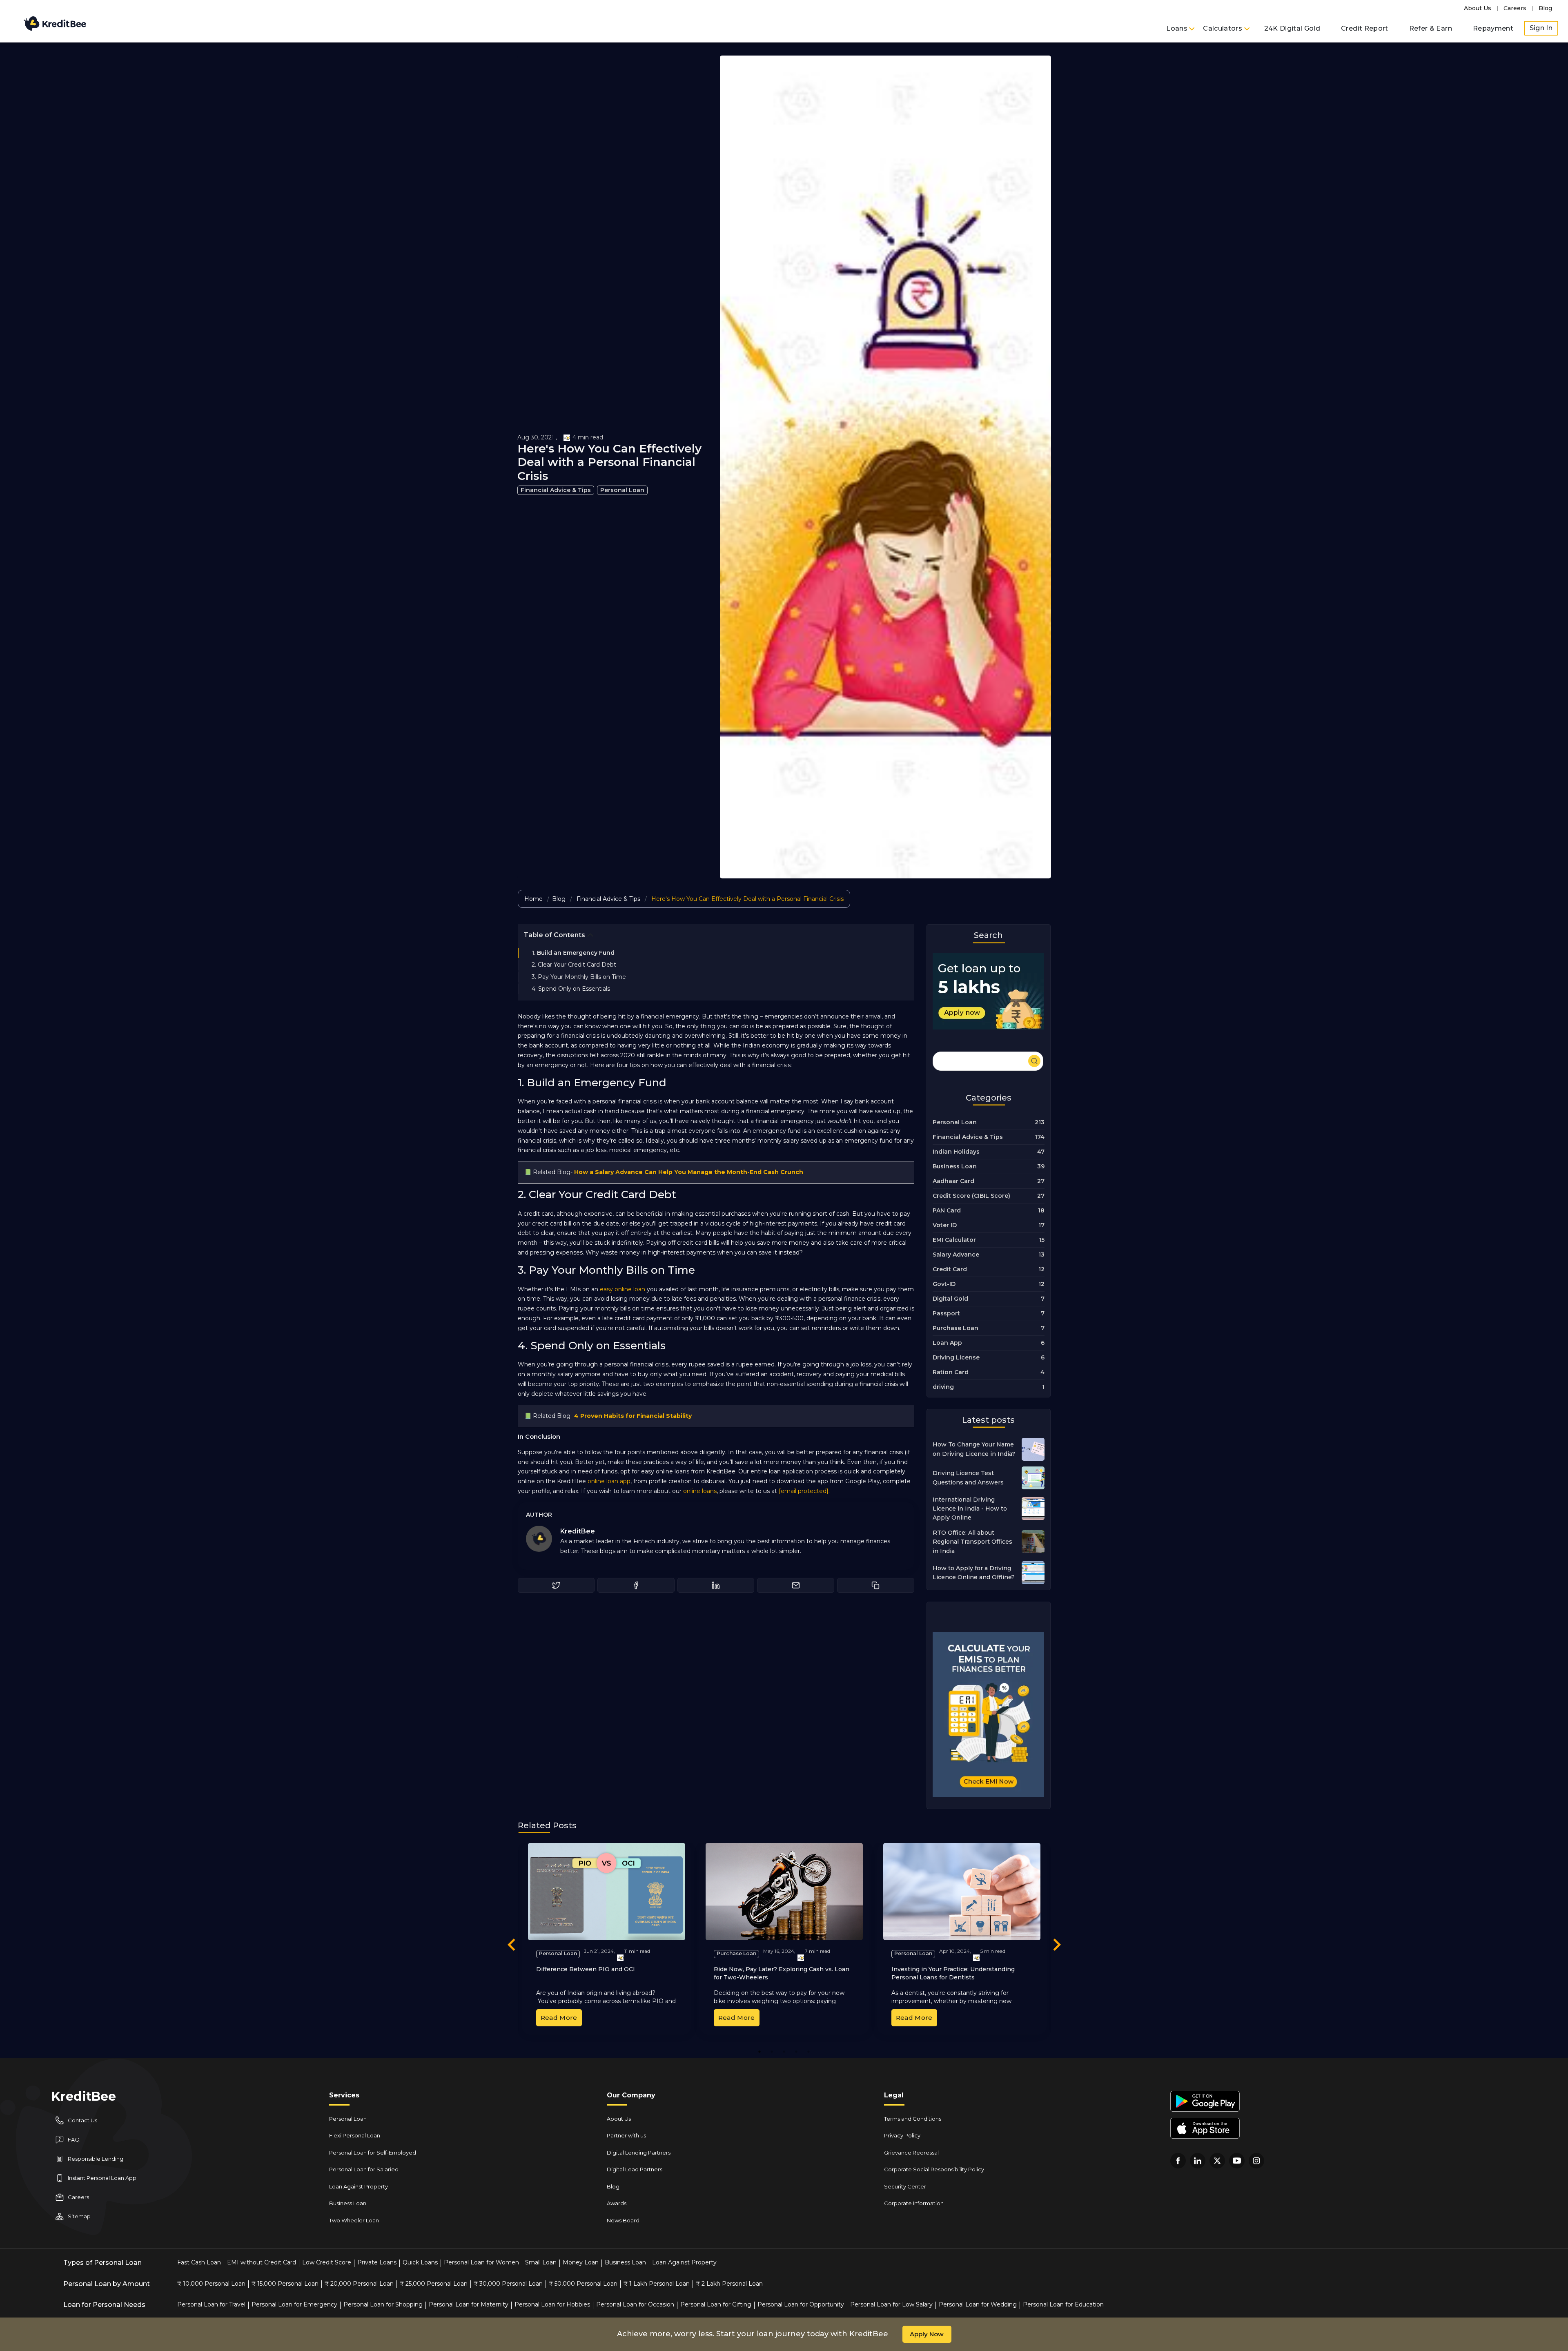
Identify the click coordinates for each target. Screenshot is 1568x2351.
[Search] (988, 1060)
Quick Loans (420, 2262)
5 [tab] (808, 2051)
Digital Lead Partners (635, 2169)
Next (1057, 1946)
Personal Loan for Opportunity (801, 2304)
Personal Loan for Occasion (635, 2304)
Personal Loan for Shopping (383, 2304)
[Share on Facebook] (636, 1585)
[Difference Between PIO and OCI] (607, 1892)
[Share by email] (796, 1585)
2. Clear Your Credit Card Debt (574, 965)
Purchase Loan (736, 1953)
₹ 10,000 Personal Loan (211, 2284)
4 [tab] (796, 2051)
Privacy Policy (902, 2135)
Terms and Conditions (913, 2119)
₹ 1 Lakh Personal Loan (657, 2284)
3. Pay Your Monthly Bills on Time (579, 977)
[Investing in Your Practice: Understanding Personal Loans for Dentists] (962, 1892)
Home (533, 899)
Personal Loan (622, 490)
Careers (1515, 8)
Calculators (1223, 28)
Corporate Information (914, 2203)
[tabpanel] (607, 1939)
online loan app (609, 1481)
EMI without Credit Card (262, 2262)
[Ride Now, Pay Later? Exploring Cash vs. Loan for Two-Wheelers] (784, 1892)
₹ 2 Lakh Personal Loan (729, 2284)
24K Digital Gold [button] (1292, 28)
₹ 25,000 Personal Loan (434, 2284)
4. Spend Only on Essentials (571, 989)
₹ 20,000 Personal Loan (359, 2284)
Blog (1545, 8)
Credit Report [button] (1365, 28)
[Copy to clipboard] (876, 1585)
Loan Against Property (359, 2186)
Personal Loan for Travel (211, 2304)
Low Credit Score (327, 2262)
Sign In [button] (1541, 28)
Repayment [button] (1493, 28)
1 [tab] (759, 2051)
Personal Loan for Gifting (716, 2304)
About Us (1478, 8)
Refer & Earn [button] (1431, 28)
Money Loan (581, 2262)
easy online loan (623, 1289)
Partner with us (626, 2135)
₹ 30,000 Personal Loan (508, 2284)
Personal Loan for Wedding (978, 2304)
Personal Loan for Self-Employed (373, 2153)
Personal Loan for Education (1063, 2304)
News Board (623, 2220)
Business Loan (348, 2203)
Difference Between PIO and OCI (586, 1969)
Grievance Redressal (911, 2153)
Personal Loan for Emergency (294, 2304)
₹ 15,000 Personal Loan (285, 2284)
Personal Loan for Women (481, 2262)
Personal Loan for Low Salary (891, 2304)
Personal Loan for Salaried (364, 2169)
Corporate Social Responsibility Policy (934, 2169)
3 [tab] (784, 2051)
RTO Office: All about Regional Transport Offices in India (972, 1542)
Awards (617, 2203)
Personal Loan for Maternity (469, 2304)
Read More (559, 2018)
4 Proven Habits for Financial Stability (633, 1416)
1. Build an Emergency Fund (573, 953)
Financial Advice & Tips (556, 490)
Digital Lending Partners (639, 2153)
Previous (512, 1946)
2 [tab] (772, 2051)
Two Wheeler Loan (354, 2220)
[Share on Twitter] (556, 1585)
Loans (1178, 28)
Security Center (905, 2186)
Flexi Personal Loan (355, 2135)
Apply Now (927, 2334)
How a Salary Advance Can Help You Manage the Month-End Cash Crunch (689, 1172)
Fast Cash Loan (199, 2262)
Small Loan (541, 2262)
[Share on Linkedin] (716, 1585)
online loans (700, 1491)
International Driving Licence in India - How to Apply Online (970, 1509)
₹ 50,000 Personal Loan (583, 2284)
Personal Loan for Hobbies (552, 2304)
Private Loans (377, 2262)
